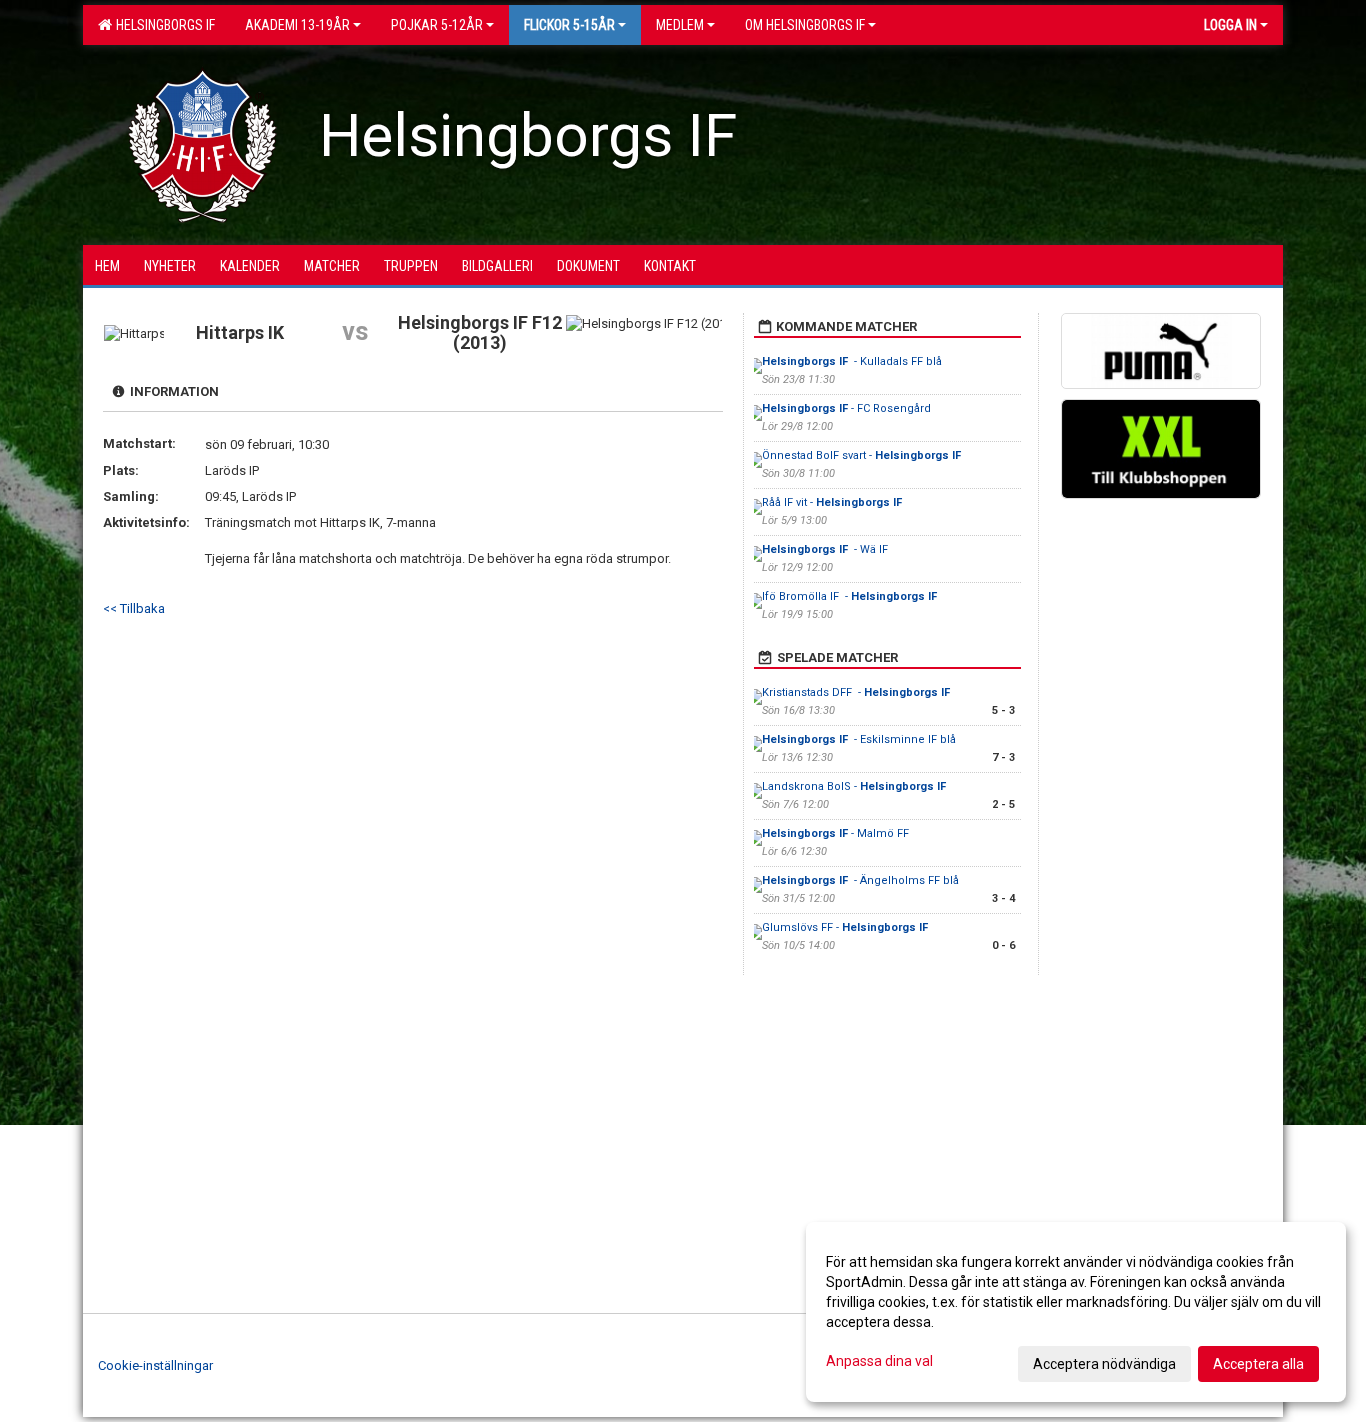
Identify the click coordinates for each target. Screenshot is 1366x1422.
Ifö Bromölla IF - (851, 596)
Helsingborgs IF (162, 25)
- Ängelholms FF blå (860, 880)
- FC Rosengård (846, 408)
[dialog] (1076, 1312)
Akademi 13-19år (297, 25)
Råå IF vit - (833, 502)
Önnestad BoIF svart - (863, 455)
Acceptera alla (1258, 1364)
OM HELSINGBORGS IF (805, 25)
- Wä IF (825, 549)
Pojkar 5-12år (437, 25)
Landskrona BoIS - (855, 786)
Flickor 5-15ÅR (569, 25)
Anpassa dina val (879, 1361)
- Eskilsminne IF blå (859, 739)
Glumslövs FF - (846, 927)
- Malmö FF (835, 833)
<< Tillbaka (134, 608)
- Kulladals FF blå (852, 361)
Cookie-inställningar (155, 1365)
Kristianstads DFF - (857, 692)
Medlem (680, 25)
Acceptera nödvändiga (1104, 1364)
